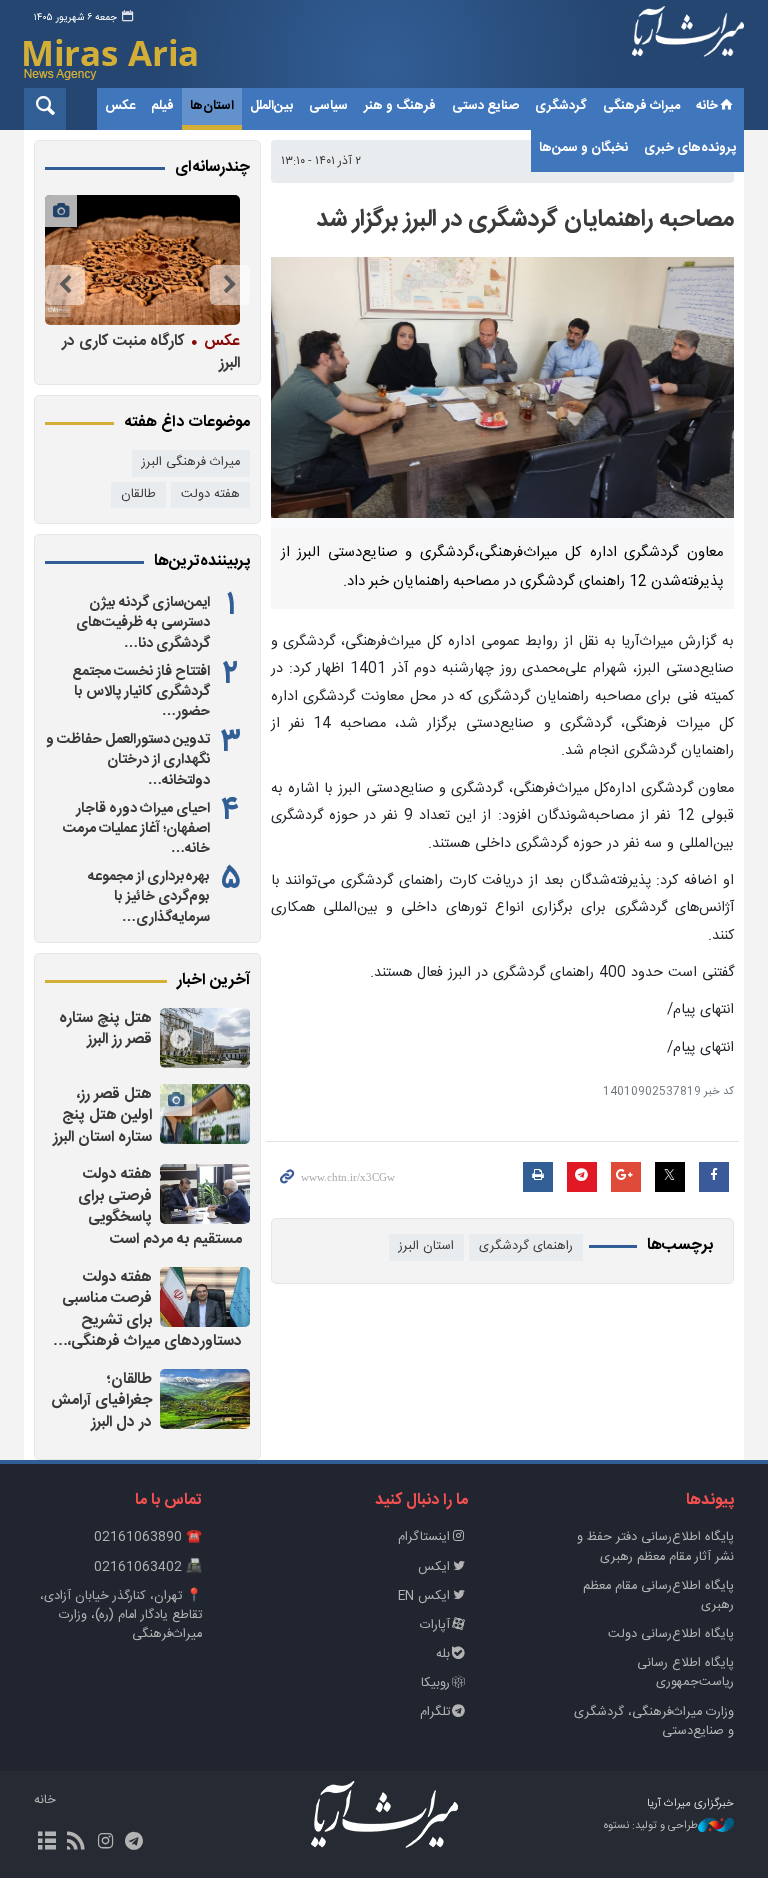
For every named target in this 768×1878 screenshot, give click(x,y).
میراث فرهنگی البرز (191, 462)
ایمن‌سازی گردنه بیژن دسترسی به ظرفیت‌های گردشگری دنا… (143, 623)
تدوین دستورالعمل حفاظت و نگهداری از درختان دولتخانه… (128, 760)
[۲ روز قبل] (205, 1038)
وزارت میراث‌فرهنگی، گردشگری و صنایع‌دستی (654, 1722)
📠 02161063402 (148, 1567)
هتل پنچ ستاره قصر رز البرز (105, 1029)
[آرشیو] (46, 1843)
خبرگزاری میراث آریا (688, 47)
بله (443, 1654)
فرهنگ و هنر (400, 106)
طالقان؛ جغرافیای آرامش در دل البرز (101, 1401)
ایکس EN (424, 1596)
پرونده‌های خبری (690, 148)
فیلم (162, 106)
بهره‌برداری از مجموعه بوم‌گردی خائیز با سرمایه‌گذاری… (149, 897)
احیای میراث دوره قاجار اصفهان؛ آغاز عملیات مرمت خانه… (136, 829)
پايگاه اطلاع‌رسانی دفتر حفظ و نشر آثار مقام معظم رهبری (655, 1547)
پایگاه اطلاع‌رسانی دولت (671, 1634)
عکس (120, 106)
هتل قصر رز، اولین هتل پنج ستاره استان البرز (102, 1116)
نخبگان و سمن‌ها (583, 148)
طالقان (138, 494)
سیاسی (328, 106)
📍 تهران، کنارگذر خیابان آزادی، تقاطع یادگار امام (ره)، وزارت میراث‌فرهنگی (121, 1615)
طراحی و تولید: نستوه (651, 1826)
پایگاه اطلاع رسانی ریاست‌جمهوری (685, 1673)
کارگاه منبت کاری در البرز (151, 351)
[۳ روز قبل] (205, 1297)
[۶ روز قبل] (142, 260)
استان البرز (426, 1246)
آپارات (435, 1625)
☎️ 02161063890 (148, 1537)
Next (65, 285)
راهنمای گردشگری (526, 1246)
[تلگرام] (134, 1843)
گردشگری (561, 106)
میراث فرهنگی (641, 106)
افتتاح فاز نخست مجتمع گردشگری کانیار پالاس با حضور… (141, 692)
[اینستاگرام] (104, 1843)
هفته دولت (210, 494)
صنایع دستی (485, 106)
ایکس (434, 1567)
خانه (707, 106)
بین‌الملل (271, 106)
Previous (230, 285)
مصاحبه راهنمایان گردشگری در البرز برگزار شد (525, 220)
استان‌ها (212, 106)
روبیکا (435, 1683)
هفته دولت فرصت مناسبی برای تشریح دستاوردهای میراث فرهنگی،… (147, 1310)
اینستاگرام (424, 1537)
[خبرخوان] (75, 1843)
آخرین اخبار (213, 981)
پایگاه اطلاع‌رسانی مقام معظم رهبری (658, 1596)
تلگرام (435, 1712)
